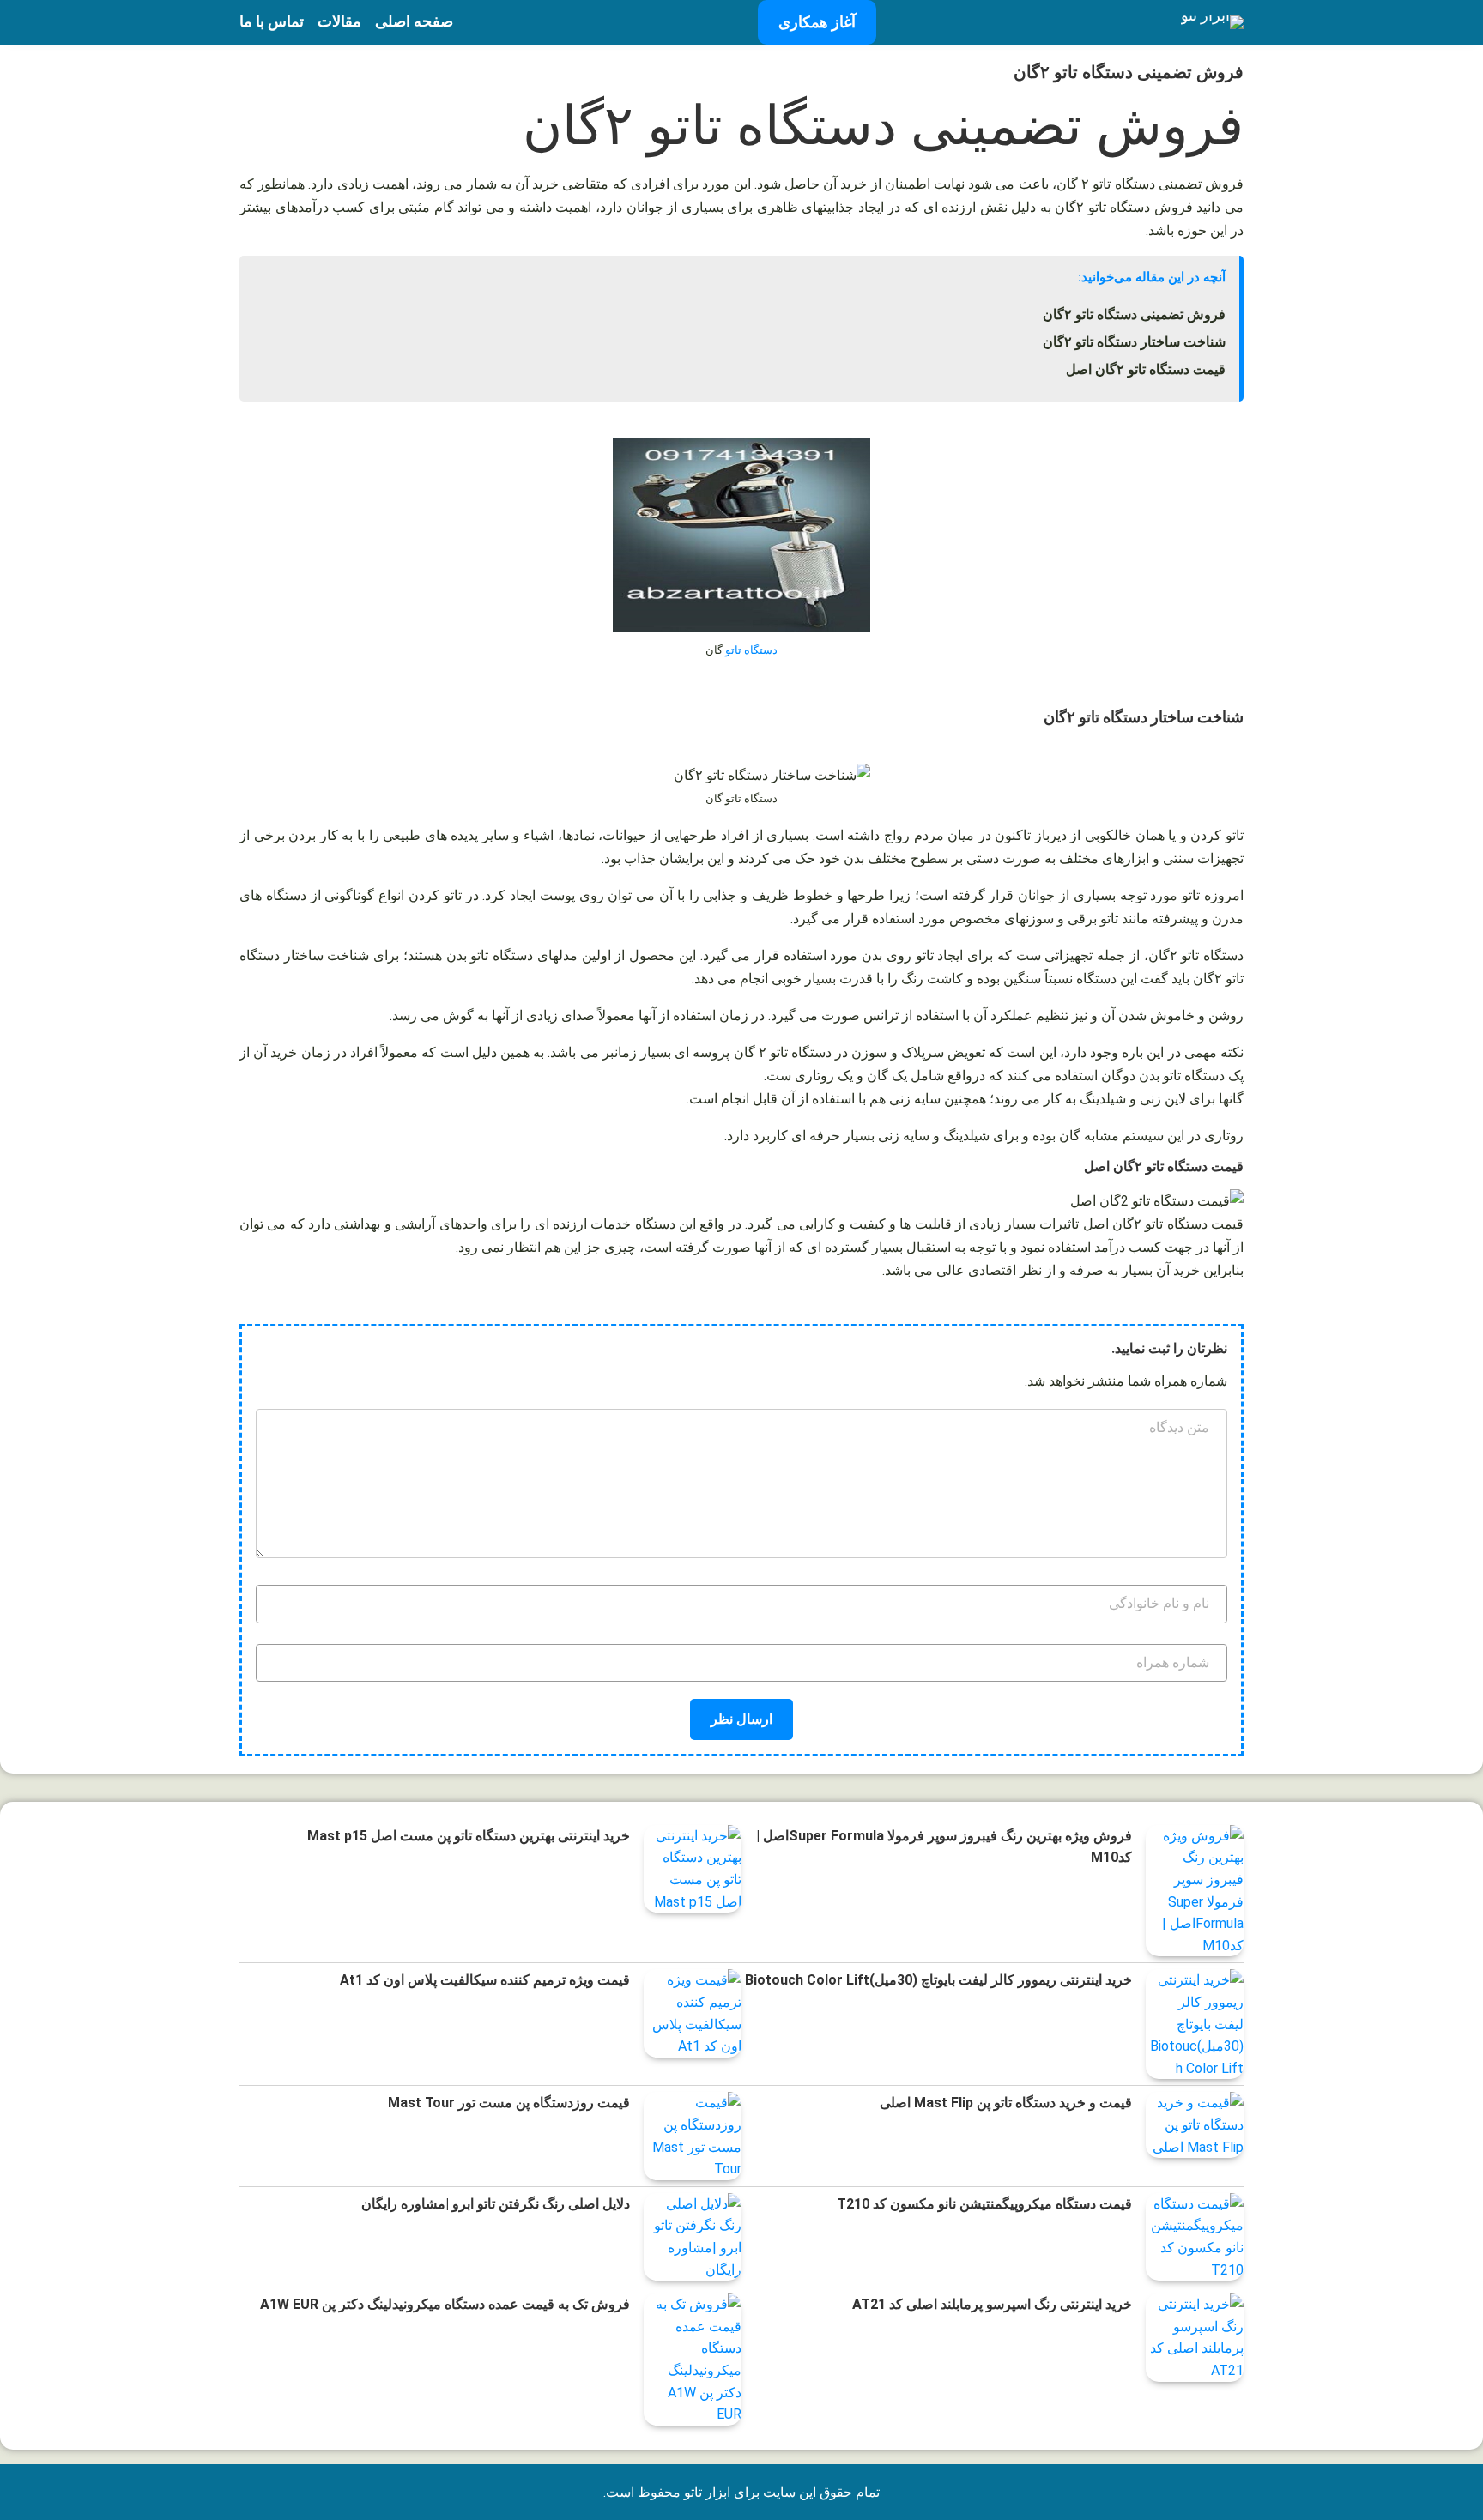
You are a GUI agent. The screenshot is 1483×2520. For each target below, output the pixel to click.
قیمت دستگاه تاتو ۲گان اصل (1146, 369)
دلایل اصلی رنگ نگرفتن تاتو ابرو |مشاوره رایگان (496, 2204)
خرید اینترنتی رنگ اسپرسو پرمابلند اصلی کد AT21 (992, 2304)
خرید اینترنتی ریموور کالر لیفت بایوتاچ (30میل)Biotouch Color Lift (938, 1980)
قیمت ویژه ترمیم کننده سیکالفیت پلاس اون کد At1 (485, 1980)
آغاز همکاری (817, 22)
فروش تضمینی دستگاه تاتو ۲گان (1134, 314)
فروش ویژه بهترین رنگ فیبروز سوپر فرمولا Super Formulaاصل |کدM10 (944, 1847)
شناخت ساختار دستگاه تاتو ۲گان (1134, 342)
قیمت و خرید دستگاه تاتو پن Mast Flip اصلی (1006, 2103)
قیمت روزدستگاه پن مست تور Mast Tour (509, 2103)
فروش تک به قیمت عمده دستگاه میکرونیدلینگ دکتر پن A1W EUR (445, 2304)
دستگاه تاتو (751, 650)
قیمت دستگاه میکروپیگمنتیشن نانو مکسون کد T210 (984, 2204)
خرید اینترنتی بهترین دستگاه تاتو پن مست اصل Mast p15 (469, 1836)
